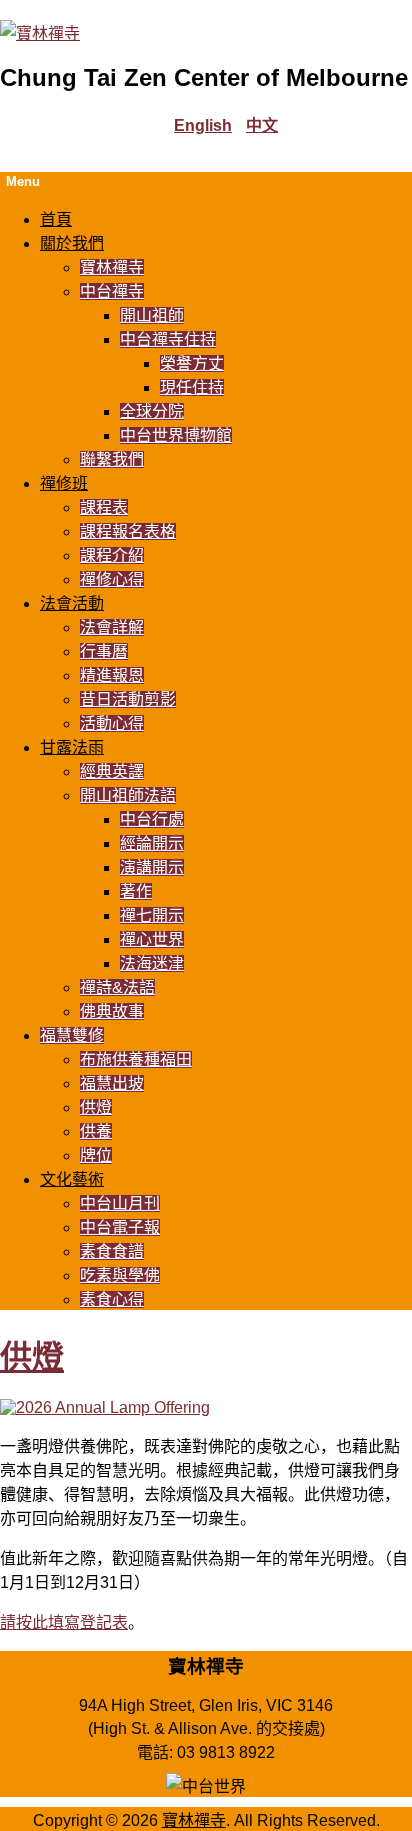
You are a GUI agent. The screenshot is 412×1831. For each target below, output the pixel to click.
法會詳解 (112, 627)
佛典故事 (112, 1011)
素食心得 (112, 1299)
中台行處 (152, 819)
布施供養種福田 (136, 1059)
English (203, 125)
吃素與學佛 (120, 1275)
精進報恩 (112, 675)
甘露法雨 (72, 747)
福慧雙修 (72, 1035)
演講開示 (152, 867)
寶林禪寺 (112, 267)
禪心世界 (152, 939)
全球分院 (152, 411)
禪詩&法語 (117, 987)
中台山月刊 (120, 1203)
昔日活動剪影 (128, 699)
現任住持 (192, 387)
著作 (136, 891)
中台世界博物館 (176, 435)
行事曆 (104, 651)
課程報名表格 (128, 531)
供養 (96, 1131)
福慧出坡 (112, 1083)
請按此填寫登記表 (64, 1622)
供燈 (96, 1107)
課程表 (104, 507)
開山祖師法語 (128, 795)
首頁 (56, 219)
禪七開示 (152, 915)
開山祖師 (152, 315)
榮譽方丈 (192, 363)
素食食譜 (112, 1251)
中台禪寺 (112, 291)
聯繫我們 (112, 459)
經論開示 (152, 843)
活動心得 (112, 723)
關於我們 (72, 243)
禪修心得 (112, 579)
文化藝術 (72, 1179)
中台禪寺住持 (168, 339)
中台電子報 (120, 1227)
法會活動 (72, 603)
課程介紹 (112, 555)
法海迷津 (152, 963)
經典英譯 (112, 771)
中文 (262, 125)
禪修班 (64, 483)
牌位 (96, 1155)
